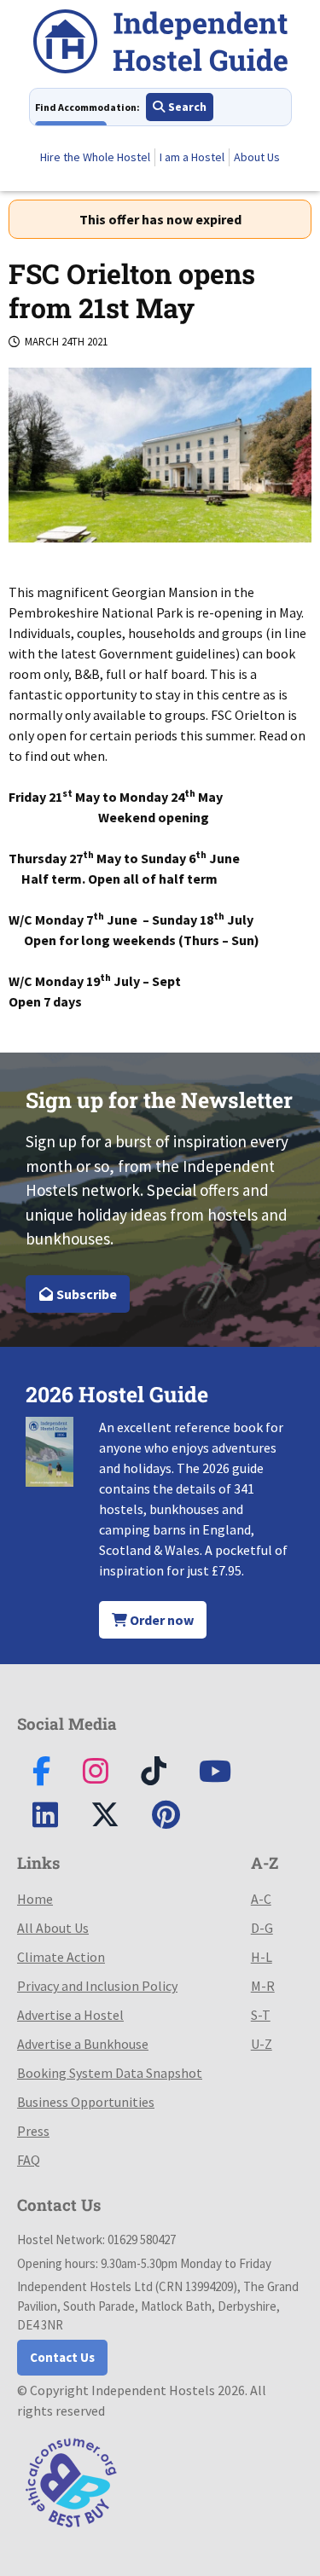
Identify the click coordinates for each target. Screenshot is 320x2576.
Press (33, 2131)
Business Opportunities (86, 2102)
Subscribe (85, 1294)
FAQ (29, 2160)
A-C (261, 1899)
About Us (257, 157)
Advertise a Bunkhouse (83, 2044)
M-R (263, 1986)
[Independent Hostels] (160, 44)
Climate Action (61, 1957)
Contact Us (62, 2357)
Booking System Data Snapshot (110, 2073)
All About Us (53, 1928)
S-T (261, 2015)
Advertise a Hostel (70, 2015)
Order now (160, 1620)
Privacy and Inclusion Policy (97, 1986)
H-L (262, 1957)
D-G (262, 1928)
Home (35, 1899)
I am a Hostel (192, 157)
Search (186, 107)
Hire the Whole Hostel (95, 157)
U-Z (262, 2044)
